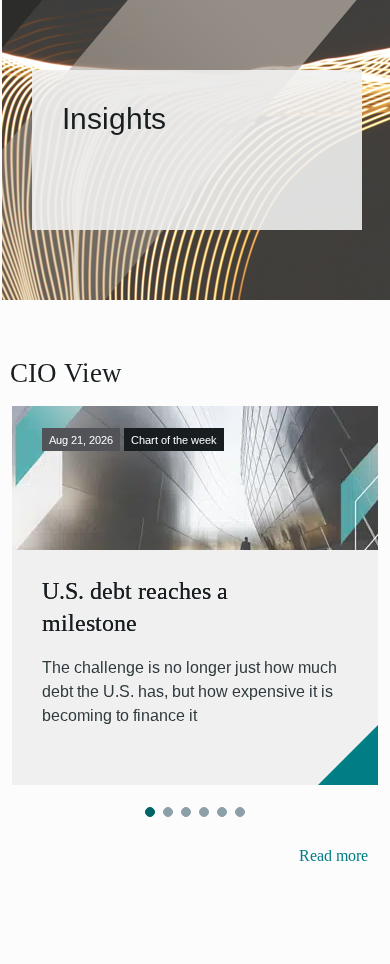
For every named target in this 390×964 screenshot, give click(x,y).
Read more (333, 855)
